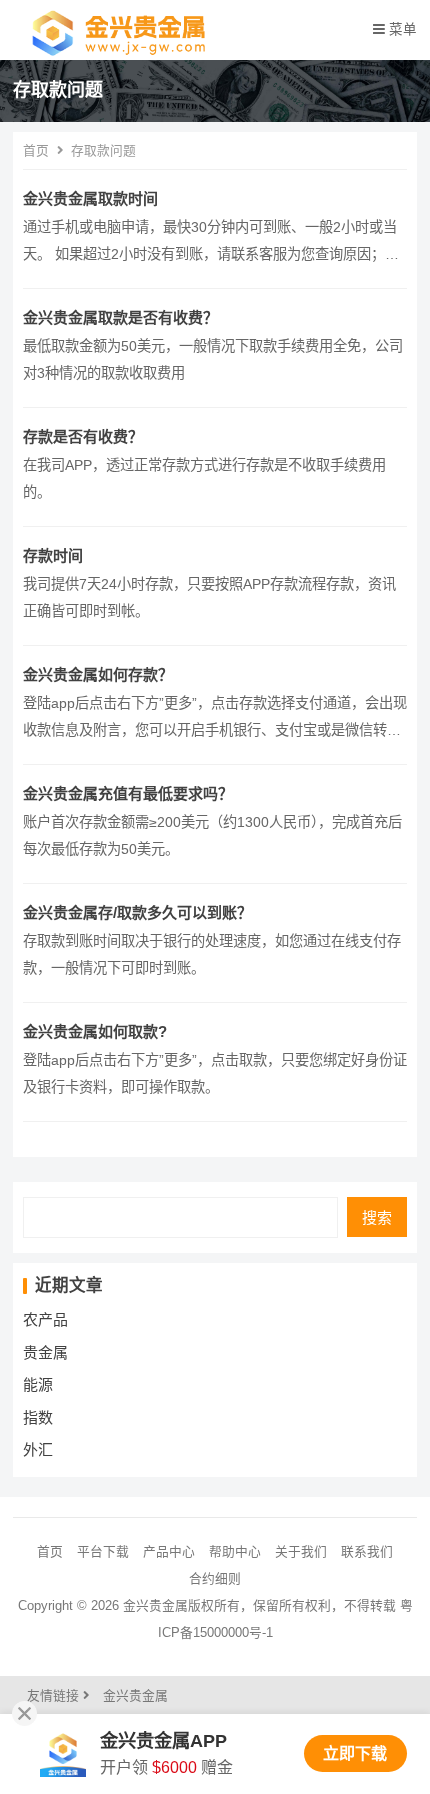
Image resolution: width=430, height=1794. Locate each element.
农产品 (45, 1319)
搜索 (377, 1217)
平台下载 (103, 1551)
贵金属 (45, 1352)
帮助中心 (235, 1551)
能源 (38, 1384)
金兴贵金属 (135, 1695)
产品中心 (169, 1551)
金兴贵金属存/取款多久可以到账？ (137, 912)
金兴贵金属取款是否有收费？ (120, 317)
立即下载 (355, 1753)
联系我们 (367, 1551)
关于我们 (301, 1551)
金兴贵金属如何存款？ (98, 674)
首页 (36, 150)
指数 (38, 1417)
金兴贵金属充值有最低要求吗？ (128, 793)
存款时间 (53, 555)
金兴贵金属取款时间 (90, 198)
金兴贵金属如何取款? (95, 1031)
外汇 (38, 1449)
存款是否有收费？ (83, 436)
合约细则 (215, 1578)
